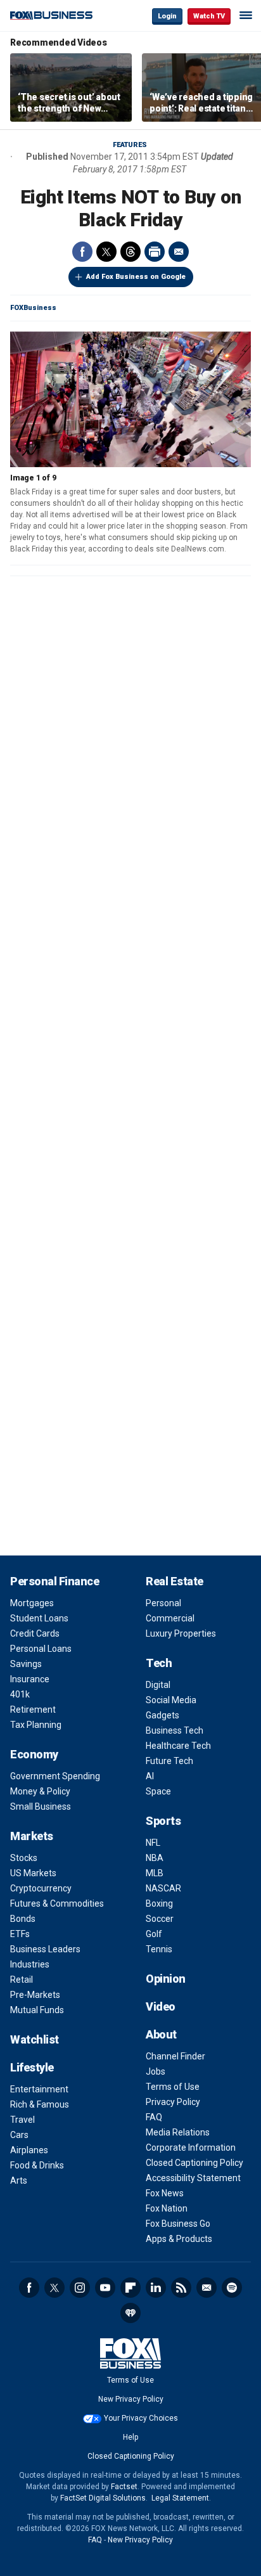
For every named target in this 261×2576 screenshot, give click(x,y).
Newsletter (207, 2288)
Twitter (106, 252)
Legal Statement (180, 2498)
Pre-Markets (35, 1995)
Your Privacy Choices (141, 2418)
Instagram (80, 2288)
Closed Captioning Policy (194, 2163)
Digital (158, 1685)
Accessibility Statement (193, 2178)
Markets (32, 1836)
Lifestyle (32, 2067)
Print (155, 252)
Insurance (30, 1679)
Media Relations (178, 2132)
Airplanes (29, 2150)
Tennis (159, 1949)
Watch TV (209, 16)
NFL (153, 1843)
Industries (30, 1964)
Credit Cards (35, 1633)
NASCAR (163, 1888)
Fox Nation (167, 2208)
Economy (34, 1754)
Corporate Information (191, 2148)
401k (20, 1694)
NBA (155, 1858)
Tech (159, 1663)
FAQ (154, 2117)
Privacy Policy (173, 2102)
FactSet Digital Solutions (103, 2498)
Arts (19, 2180)
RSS (181, 2288)
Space (158, 1791)
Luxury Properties (181, 1633)
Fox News (165, 2193)
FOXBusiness (33, 308)
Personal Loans (41, 1649)
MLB (155, 1873)
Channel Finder (175, 2056)
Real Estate (175, 1581)
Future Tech (169, 1761)
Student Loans (39, 1618)
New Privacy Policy (131, 2399)
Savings (26, 1664)
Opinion (166, 1979)
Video (161, 2006)
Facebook (82, 252)
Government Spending (55, 1776)
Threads (130, 252)
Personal (163, 1603)
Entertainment (39, 2089)
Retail (22, 1980)
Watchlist (35, 2039)
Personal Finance (54, 1581)
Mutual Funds (37, 2010)
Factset (124, 2487)
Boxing (159, 1903)
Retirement (33, 1710)
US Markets (33, 1873)
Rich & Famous (40, 2104)
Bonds (23, 1919)
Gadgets (162, 1715)
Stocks (24, 1858)
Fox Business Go (178, 2224)
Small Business (41, 1806)
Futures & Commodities (57, 1903)
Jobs (156, 2071)
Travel (22, 2120)
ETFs (20, 1934)
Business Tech (175, 1730)
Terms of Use (173, 2087)
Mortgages (32, 1603)
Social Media (171, 1700)
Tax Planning (36, 1725)
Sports (163, 1821)
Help (130, 2437)
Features (130, 145)
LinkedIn (156, 2288)
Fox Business (51, 16)
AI (150, 1776)
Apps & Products (179, 2239)
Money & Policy (40, 1791)
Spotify (232, 2288)
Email (179, 252)
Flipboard (130, 2288)
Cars (19, 2135)
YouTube (105, 2288)
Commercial (170, 1618)
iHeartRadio (130, 2313)
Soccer (160, 1919)
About (161, 2034)
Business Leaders (45, 1949)
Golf (154, 1934)
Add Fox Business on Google (136, 277)
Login (167, 16)
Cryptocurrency (41, 1888)
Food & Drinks (37, 2165)
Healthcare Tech (178, 1746)
